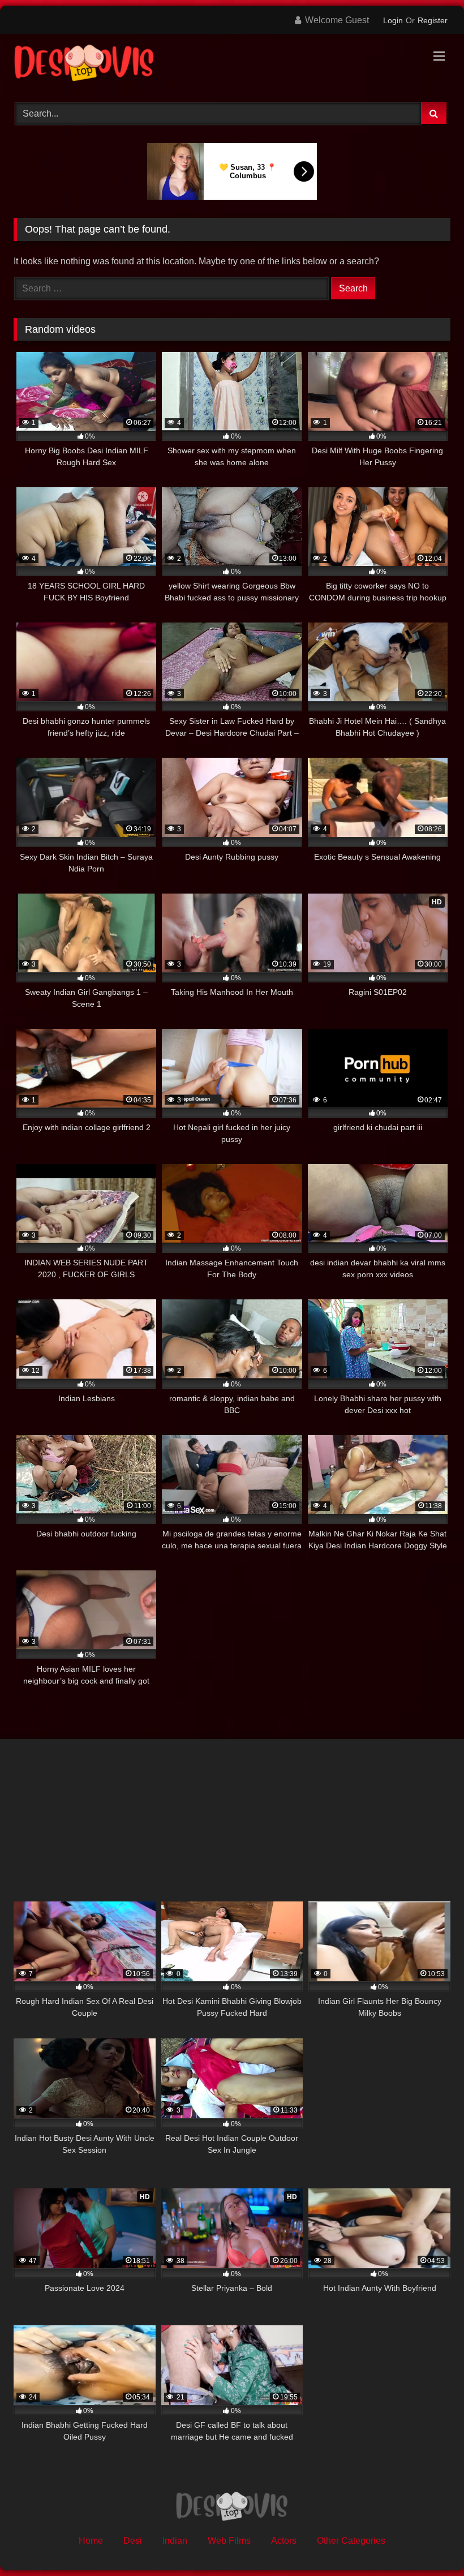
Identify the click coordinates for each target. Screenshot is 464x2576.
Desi (133, 2541)
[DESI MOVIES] (232, 64)
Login (393, 20)
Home (91, 2541)
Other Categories (351, 2541)
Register (433, 20)
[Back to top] (429, 2542)
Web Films (229, 2541)
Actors (284, 2541)
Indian (175, 2541)
